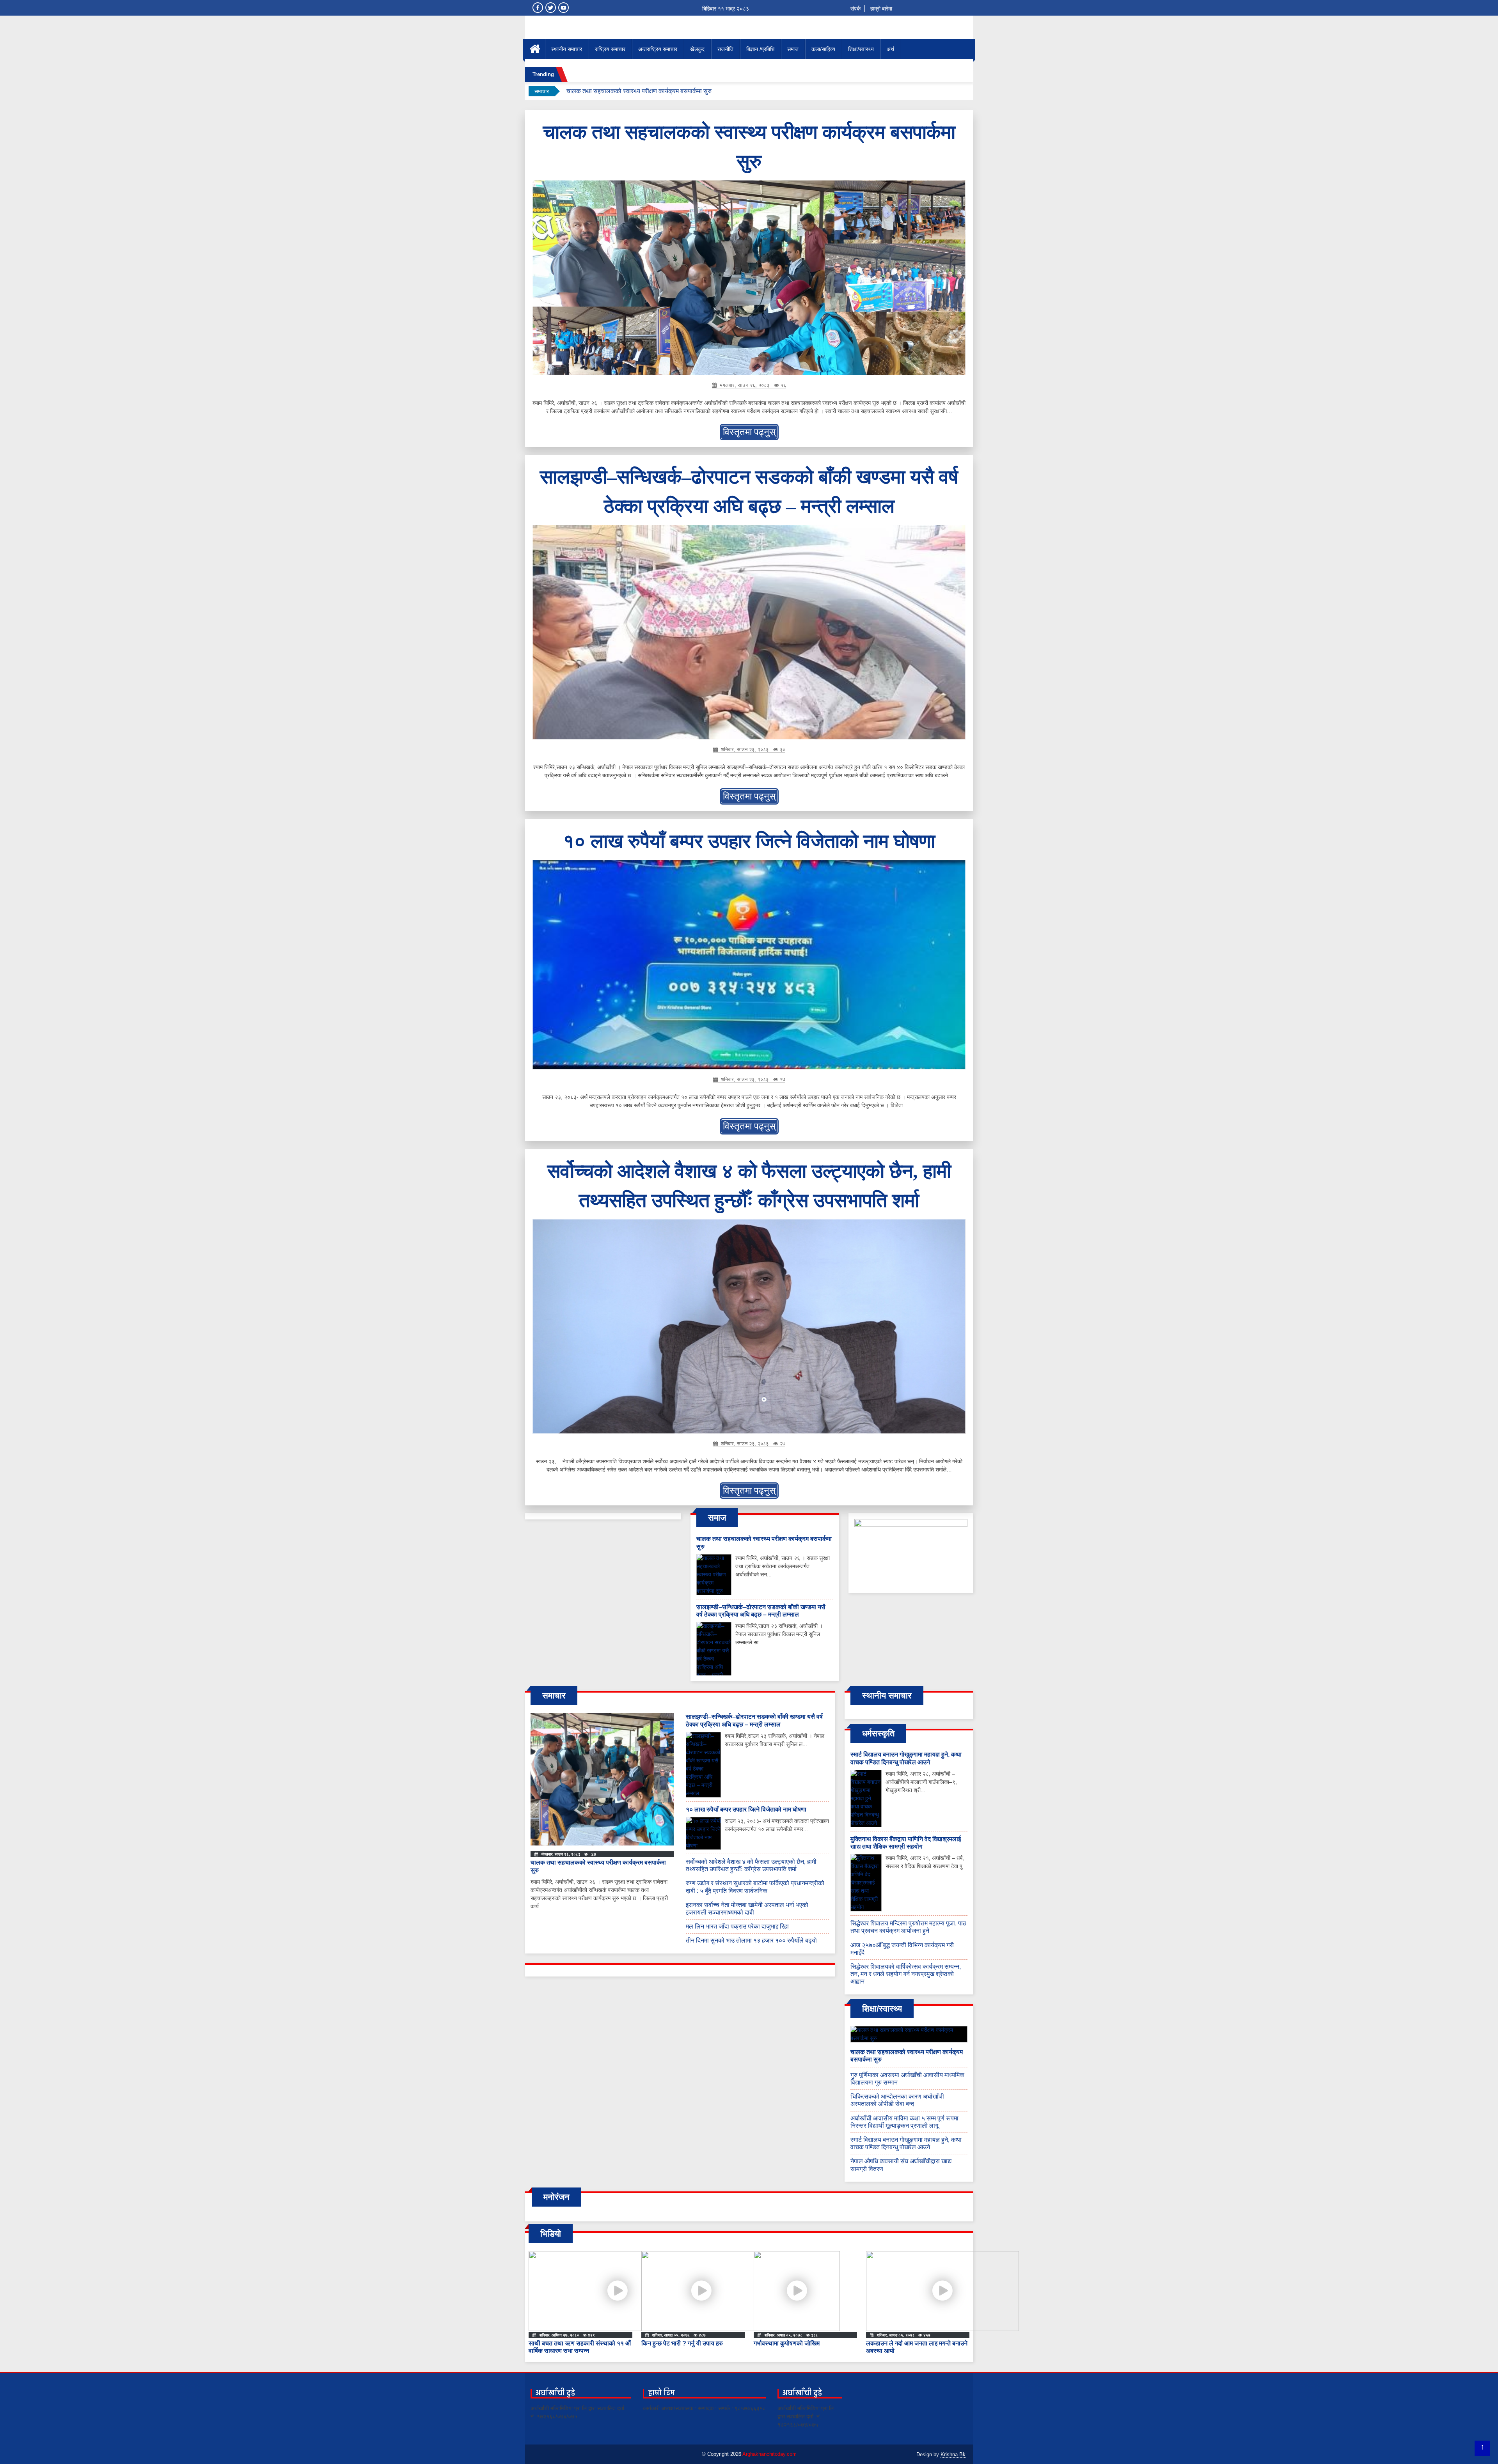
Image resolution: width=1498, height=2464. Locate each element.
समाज (793, 49)
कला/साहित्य (823, 49)
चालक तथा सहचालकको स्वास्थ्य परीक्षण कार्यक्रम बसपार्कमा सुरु (639, 91)
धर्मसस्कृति (878, 1733)
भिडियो (551, 2234)
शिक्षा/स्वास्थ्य (861, 49)
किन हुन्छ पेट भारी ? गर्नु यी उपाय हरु (682, 2343)
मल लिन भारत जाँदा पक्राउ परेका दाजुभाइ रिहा (737, 1926)
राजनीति (725, 49)
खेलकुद (697, 49)
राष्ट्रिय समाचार (610, 49)
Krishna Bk (953, 2454)
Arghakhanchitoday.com (769, 2454)
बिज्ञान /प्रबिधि (760, 49)
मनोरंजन (556, 2197)
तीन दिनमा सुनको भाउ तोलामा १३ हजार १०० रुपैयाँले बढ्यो (751, 1940)
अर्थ (890, 49)
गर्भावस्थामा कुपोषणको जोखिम (787, 2343)
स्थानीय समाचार (567, 49)
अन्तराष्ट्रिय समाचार (658, 49)
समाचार (554, 1696)
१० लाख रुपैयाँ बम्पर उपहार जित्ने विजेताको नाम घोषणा (749, 841)
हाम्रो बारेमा (881, 9)
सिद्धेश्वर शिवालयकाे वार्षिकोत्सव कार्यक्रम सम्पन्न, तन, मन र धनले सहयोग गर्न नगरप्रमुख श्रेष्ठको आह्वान (906, 1974)
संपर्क (855, 9)
